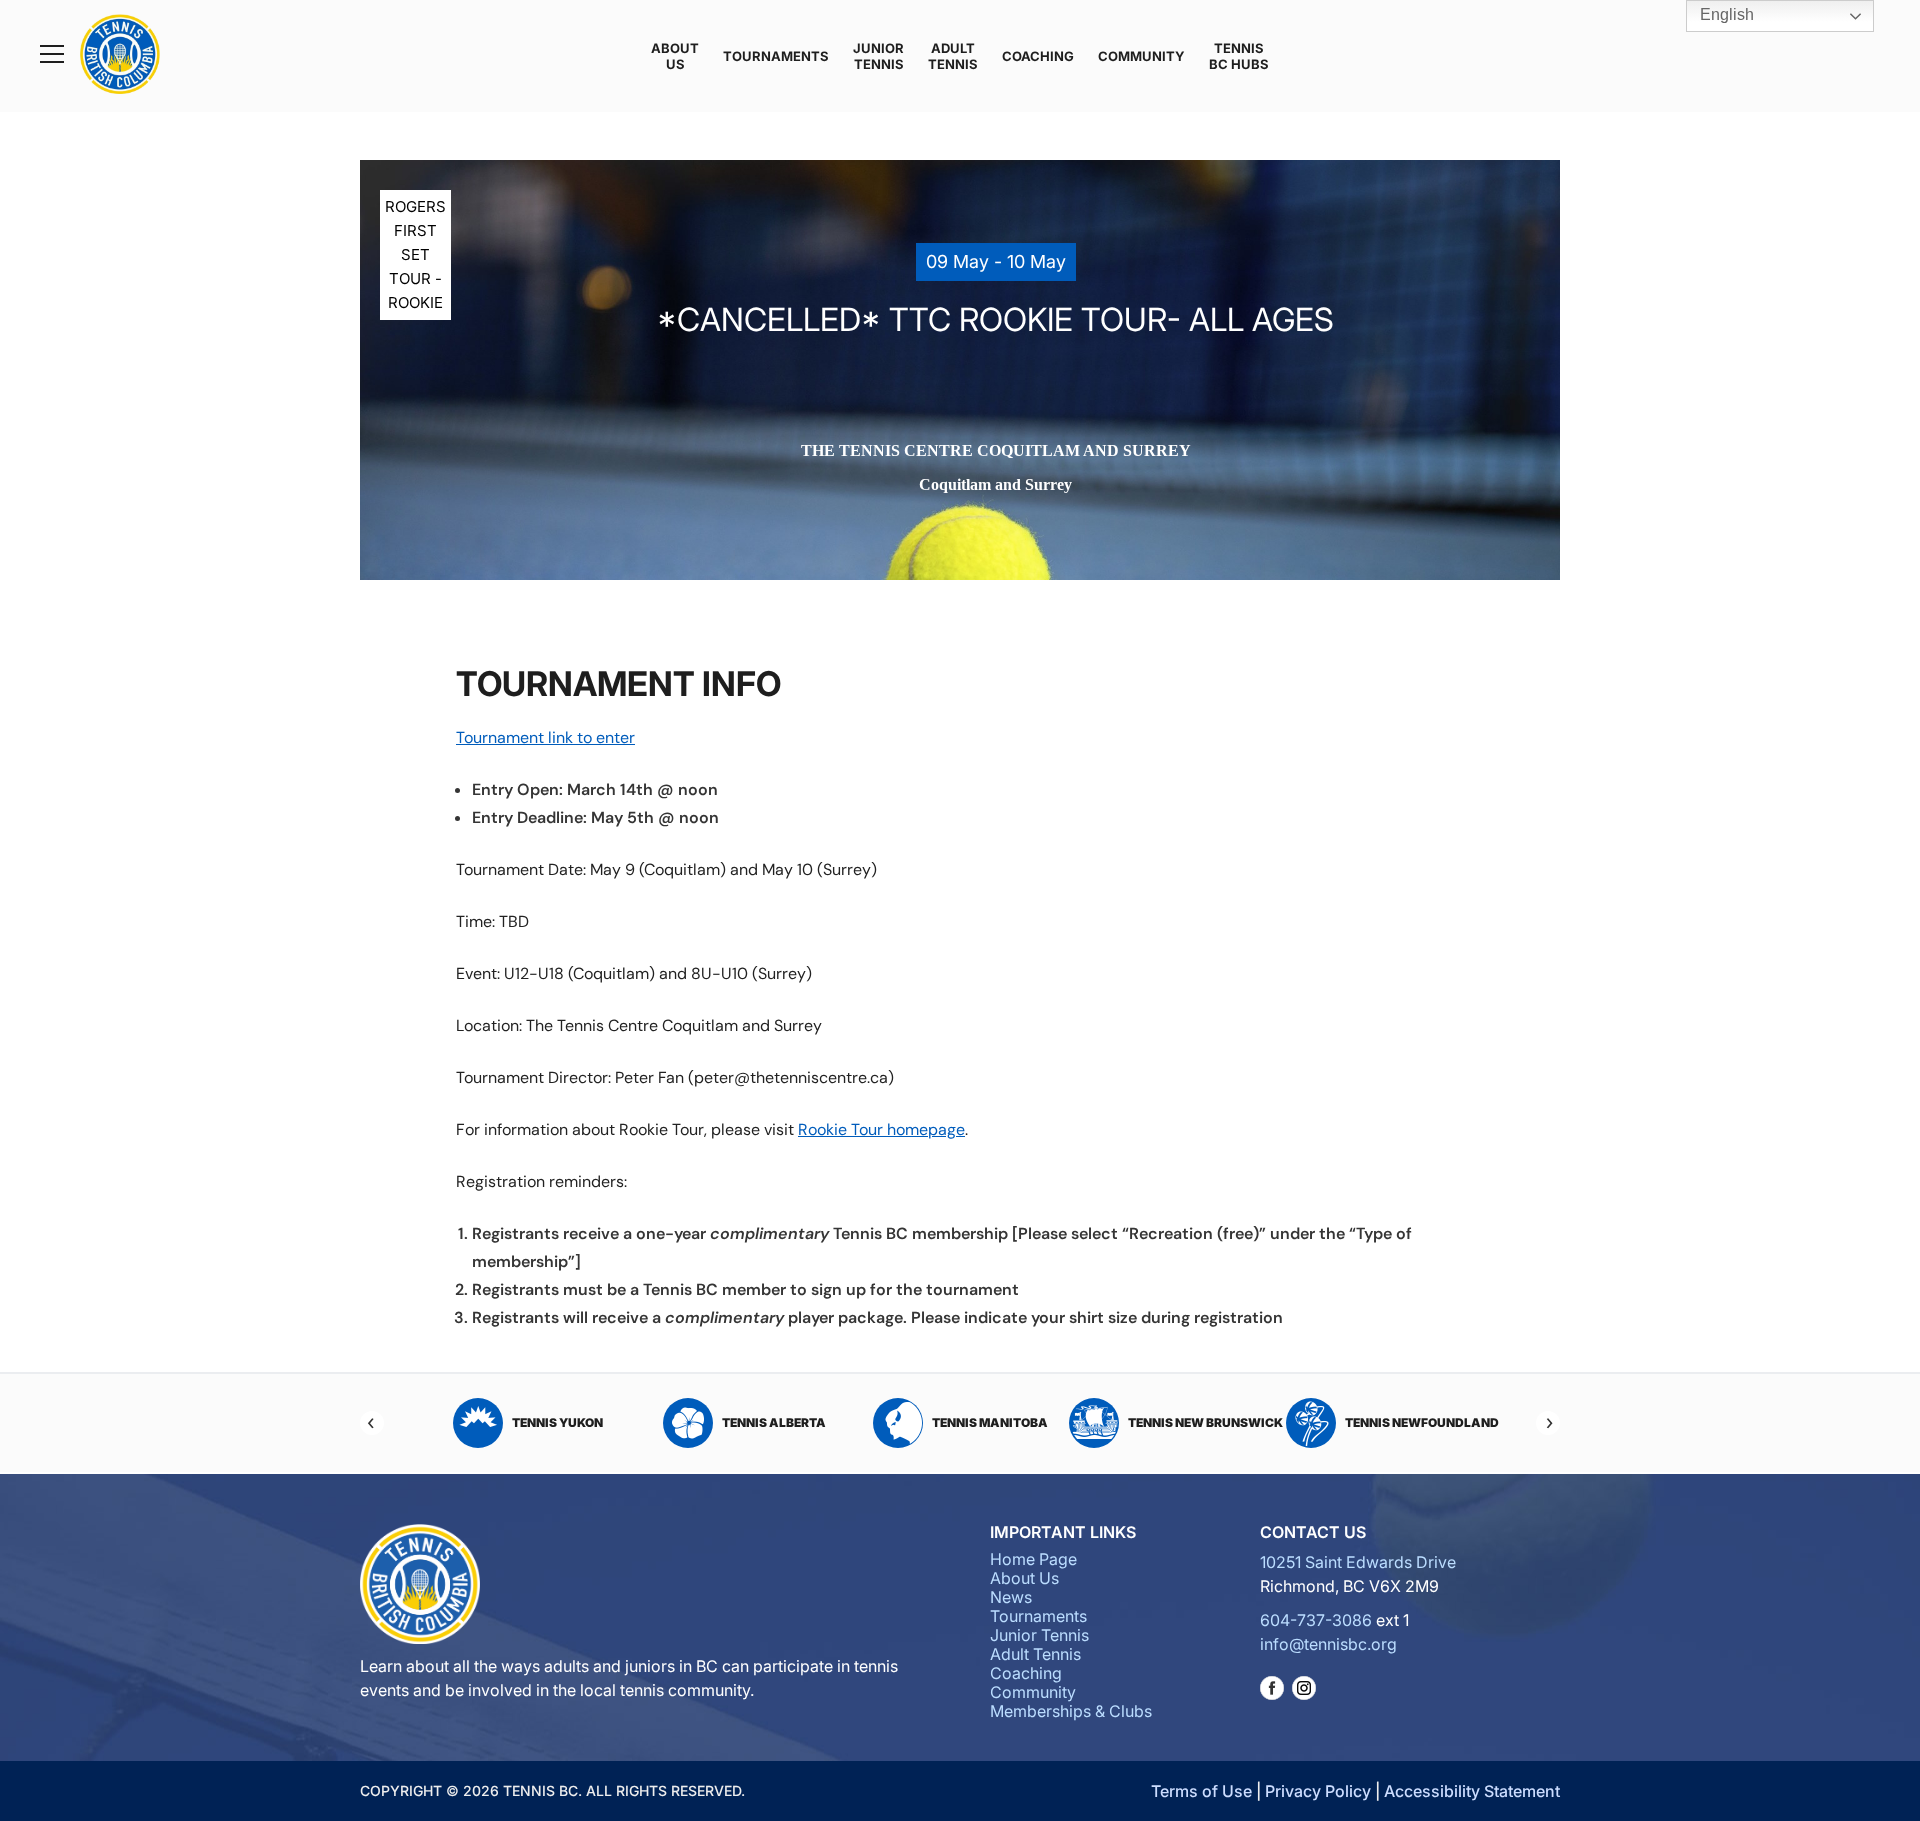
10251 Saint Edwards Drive (1358, 1562)
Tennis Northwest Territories (1406, 1422)
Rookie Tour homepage (881, 1129)
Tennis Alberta (558, 1422)
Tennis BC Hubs (1239, 56)
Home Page (1033, 1559)
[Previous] (372, 1423)
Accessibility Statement (1472, 1791)
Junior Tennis (878, 56)
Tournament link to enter (545, 737)
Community (1141, 56)
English (1725, 14)
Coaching (1038, 56)
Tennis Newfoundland (1206, 1422)
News (1011, 1597)
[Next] (1548, 1423)
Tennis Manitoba (774, 1422)
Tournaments (776, 56)
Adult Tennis (953, 56)
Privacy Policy (1318, 1791)
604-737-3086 (1316, 1620)
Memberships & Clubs (1071, 1711)
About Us (675, 56)
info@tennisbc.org (1328, 1644)
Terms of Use (1201, 1791)
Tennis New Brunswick (989, 1422)
